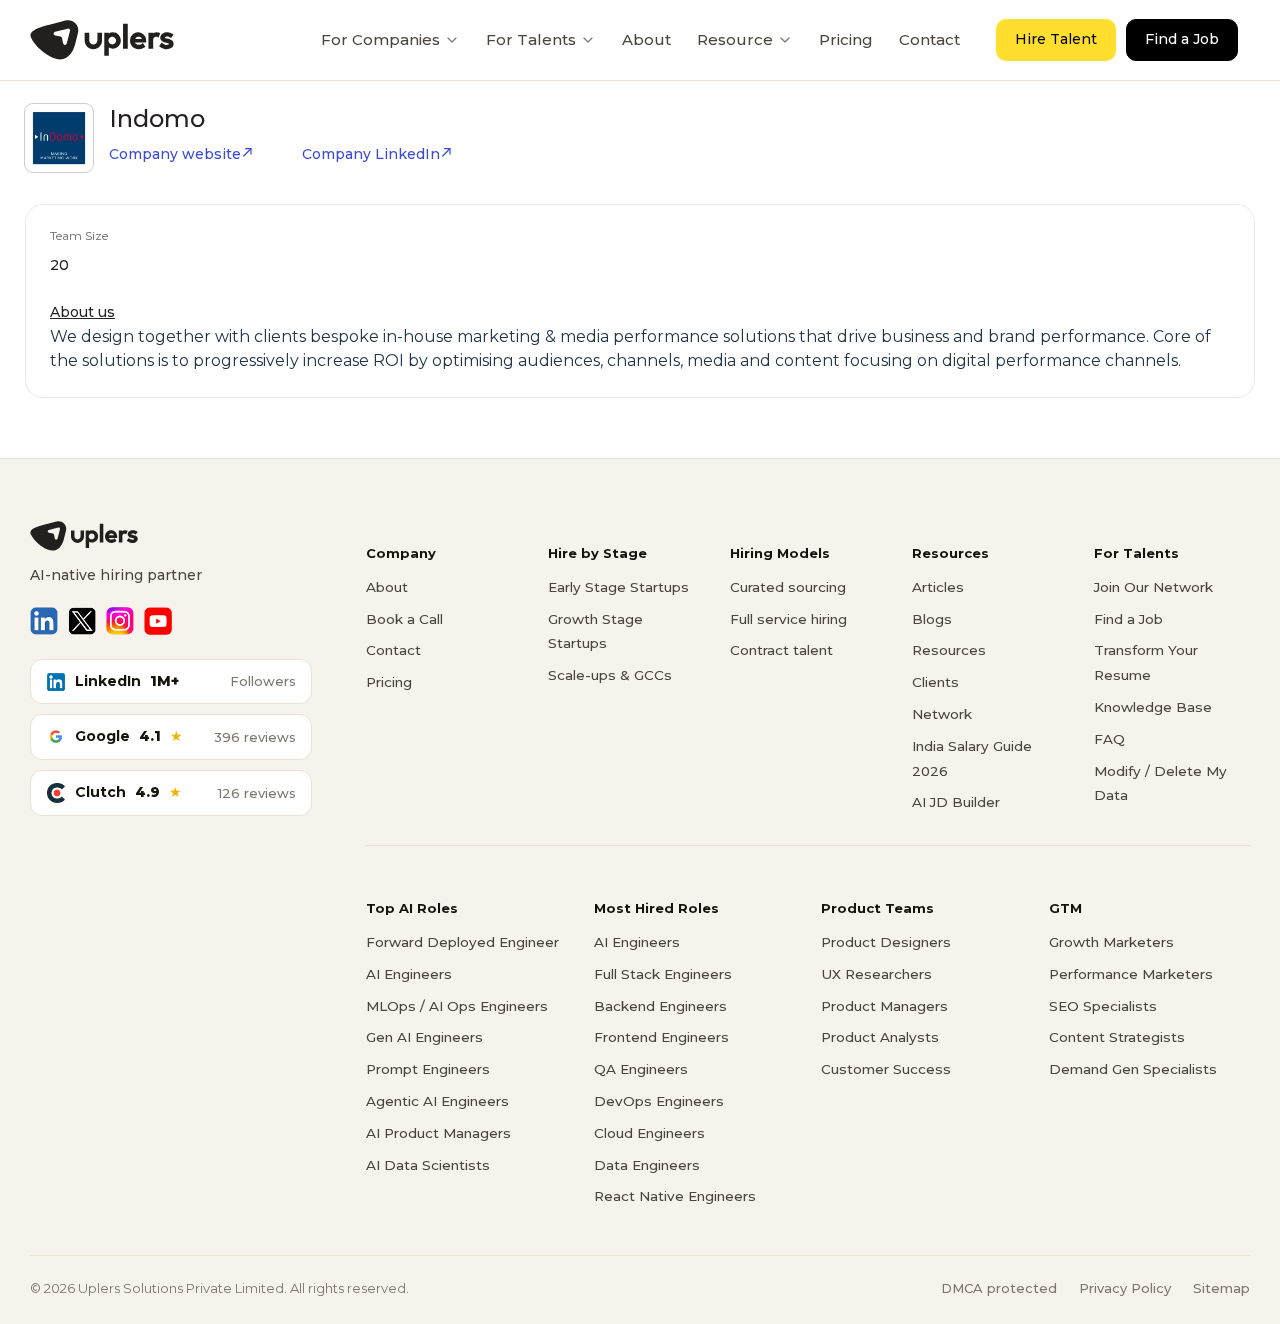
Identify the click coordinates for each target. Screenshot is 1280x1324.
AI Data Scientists (428, 1165)
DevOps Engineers (659, 1101)
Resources (949, 650)
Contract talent (781, 650)
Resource (735, 39)
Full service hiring (788, 619)
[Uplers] (102, 40)
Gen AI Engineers (424, 1037)
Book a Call (404, 619)
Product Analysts (880, 1037)
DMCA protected (999, 1288)
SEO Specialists (1103, 1006)
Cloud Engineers (649, 1133)
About (646, 39)
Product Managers (884, 1006)
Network (942, 714)
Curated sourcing (788, 587)
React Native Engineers (675, 1196)
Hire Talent (1056, 39)
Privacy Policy (1125, 1288)
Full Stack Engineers (663, 974)
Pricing (846, 39)
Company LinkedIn (371, 154)
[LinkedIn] (44, 621)
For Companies (380, 39)
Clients (935, 682)
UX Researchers (876, 974)
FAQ (1109, 739)
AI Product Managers (438, 1133)
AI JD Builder (956, 802)
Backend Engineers (660, 1006)
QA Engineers (641, 1069)
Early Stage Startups (618, 587)
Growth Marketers (1111, 942)
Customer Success (886, 1069)
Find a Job (1182, 39)
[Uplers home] (171, 536)
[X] (82, 621)
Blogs (932, 619)
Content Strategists (1117, 1037)
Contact (929, 39)
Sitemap (1221, 1288)
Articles (938, 587)
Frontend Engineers (661, 1037)
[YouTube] (158, 621)
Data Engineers (647, 1165)
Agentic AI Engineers (437, 1101)
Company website (175, 154)
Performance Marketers (1131, 974)
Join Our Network (1153, 587)
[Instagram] (120, 621)
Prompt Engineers (428, 1069)
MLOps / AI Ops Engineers (457, 1006)
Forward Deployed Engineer (462, 942)
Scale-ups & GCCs (610, 675)
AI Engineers (409, 974)
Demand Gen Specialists (1133, 1069)
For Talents (531, 39)
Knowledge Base (1153, 707)
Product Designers (886, 942)
